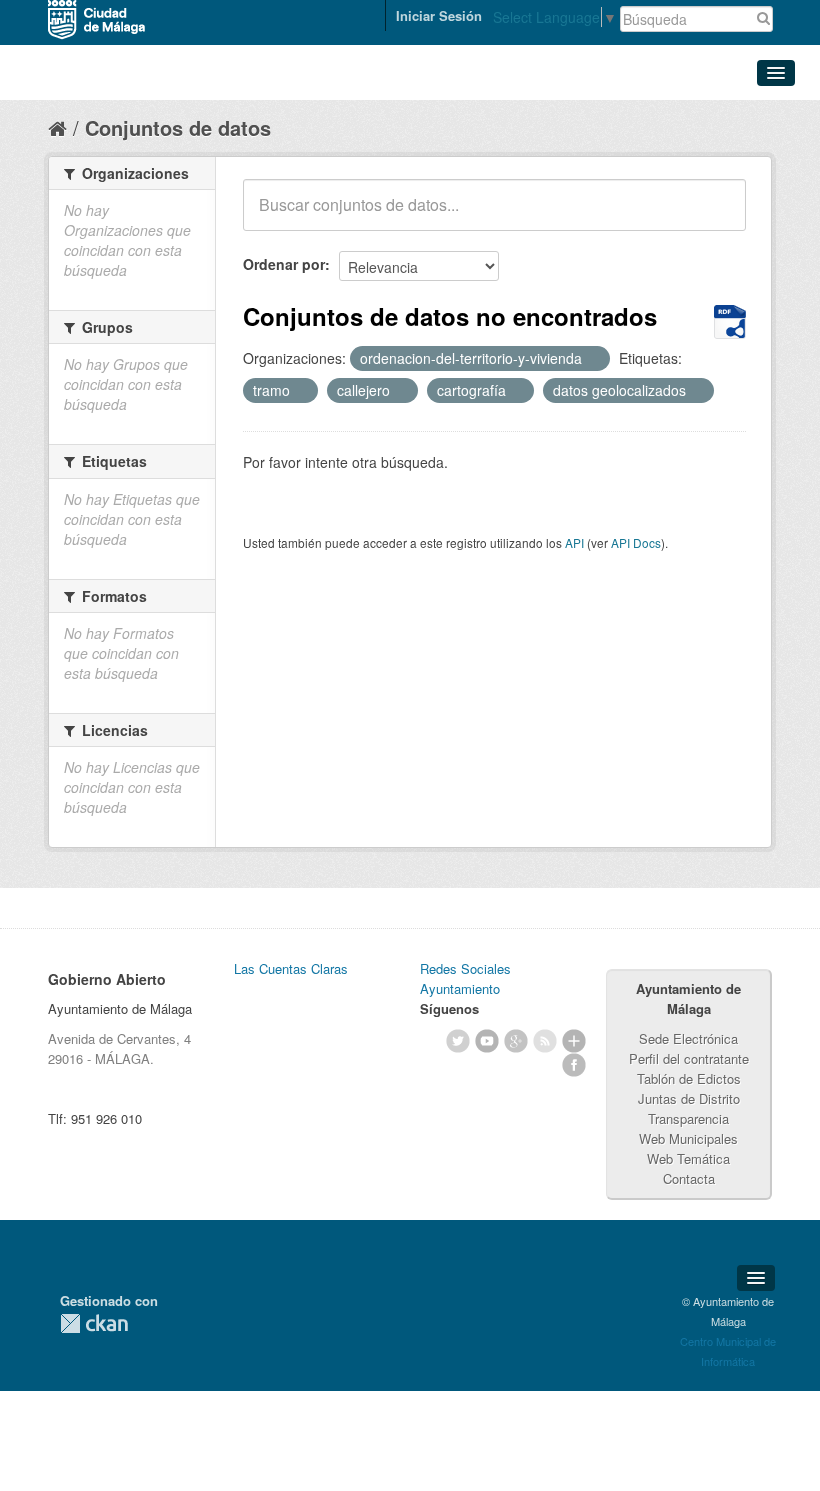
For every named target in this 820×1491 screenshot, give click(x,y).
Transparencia (688, 1118)
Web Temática (688, 1158)
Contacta (689, 1178)
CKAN (94, 1323)
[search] (717, 216)
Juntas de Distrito (689, 1098)
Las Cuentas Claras (291, 968)
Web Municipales (688, 1138)
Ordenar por (284, 264)
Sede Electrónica (688, 1038)
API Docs (636, 542)
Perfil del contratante (689, 1058)
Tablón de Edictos (689, 1078)
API (574, 542)
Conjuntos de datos (178, 127)
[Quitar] (593, 359)
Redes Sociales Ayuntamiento (465, 978)
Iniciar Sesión (439, 15)
